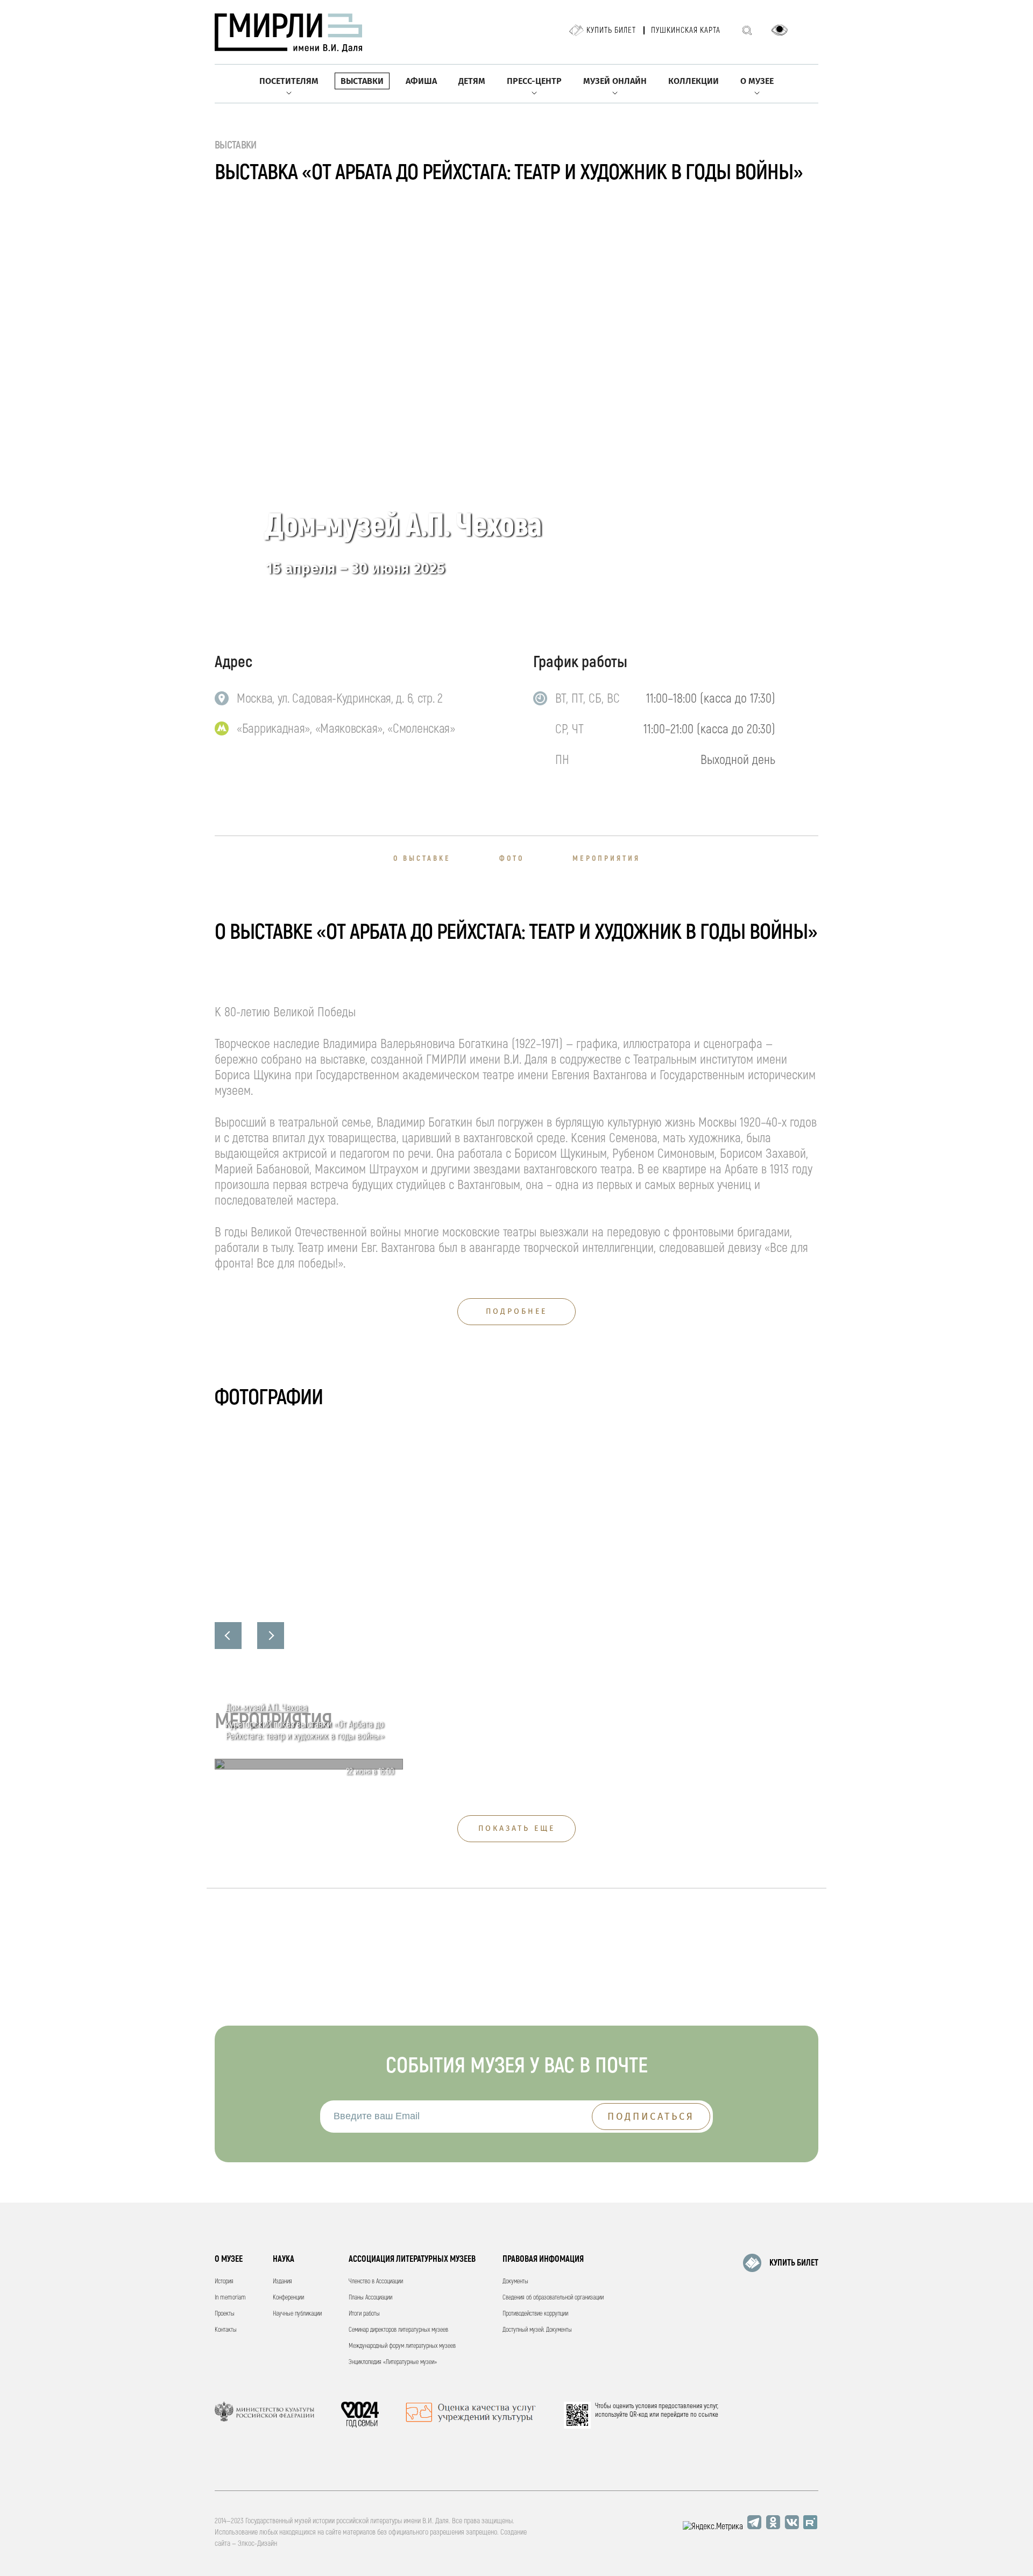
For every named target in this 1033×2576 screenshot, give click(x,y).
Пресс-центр (534, 81)
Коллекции (694, 81)
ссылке (708, 2415)
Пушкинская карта (686, 30)
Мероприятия (606, 858)
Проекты (225, 2314)
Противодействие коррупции (535, 2314)
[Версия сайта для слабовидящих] (780, 30)
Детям (472, 81)
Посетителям (289, 81)
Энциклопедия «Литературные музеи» (393, 2362)
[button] (228, 1636)
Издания (282, 2281)
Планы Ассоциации (370, 2298)
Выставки (362, 81)
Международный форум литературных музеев (402, 2346)
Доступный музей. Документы (537, 2330)
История (224, 2281)
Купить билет (611, 30)
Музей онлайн (615, 81)
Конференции (288, 2298)
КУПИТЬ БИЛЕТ (794, 2263)
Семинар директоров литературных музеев (398, 2330)
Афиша (421, 81)
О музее (757, 81)
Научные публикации (297, 2314)
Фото (512, 858)
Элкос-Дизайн (257, 2543)
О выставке (422, 858)
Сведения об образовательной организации (553, 2298)
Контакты (226, 2330)
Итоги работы (364, 2314)
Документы (515, 2281)
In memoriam (230, 2298)
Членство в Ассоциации (376, 2281)
